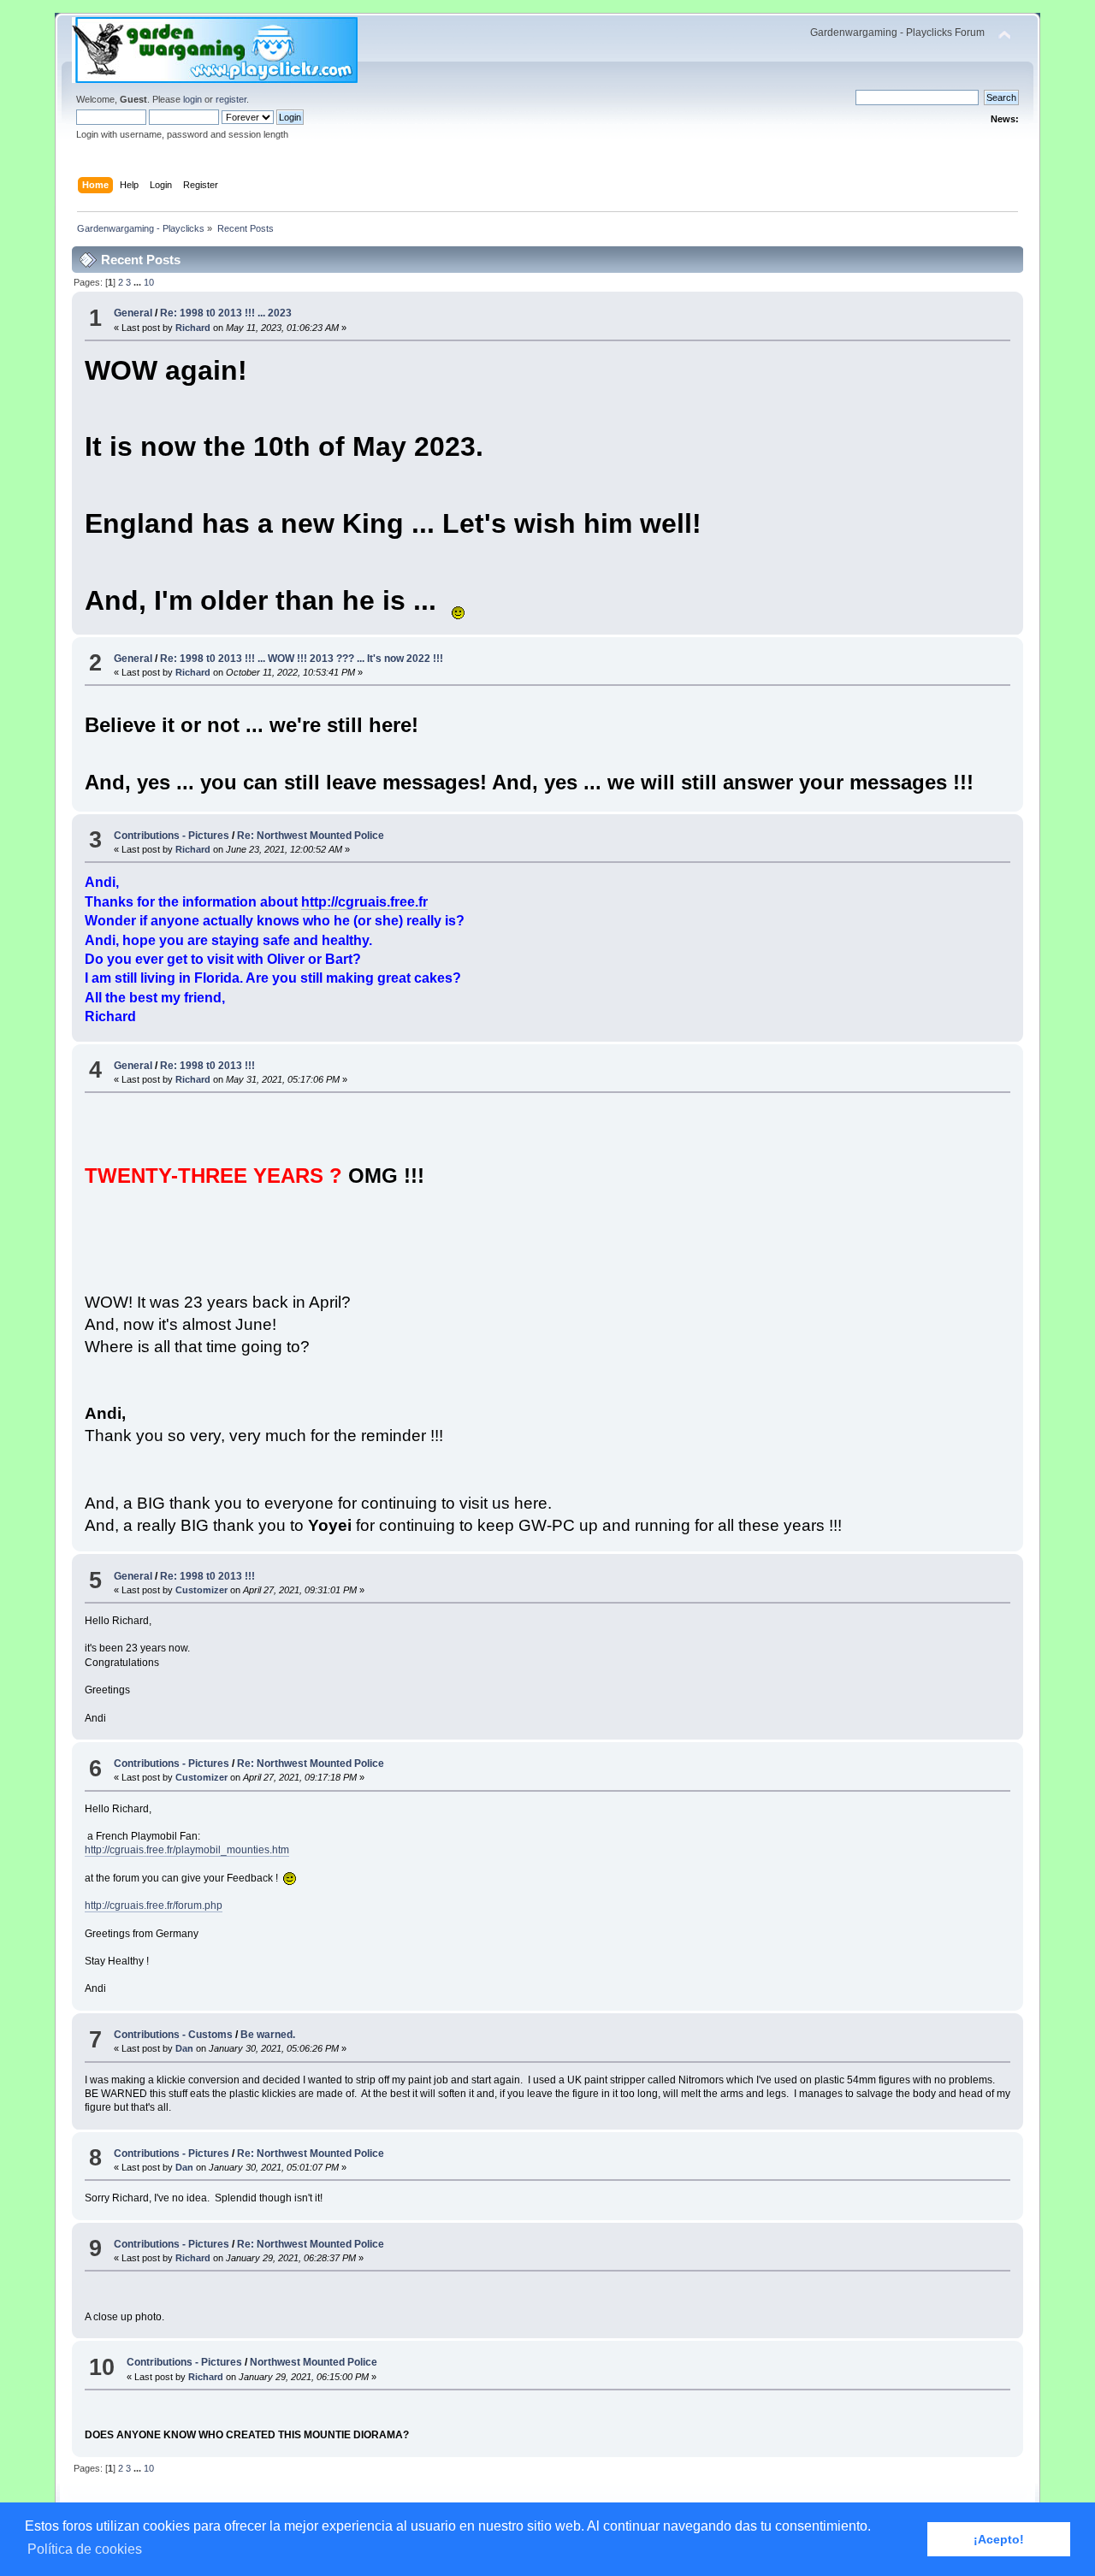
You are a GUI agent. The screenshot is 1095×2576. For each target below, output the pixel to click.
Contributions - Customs (173, 2035)
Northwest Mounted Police (314, 2362)
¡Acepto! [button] (999, 2539)
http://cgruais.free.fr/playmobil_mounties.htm (187, 1850)
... (139, 282)
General (133, 313)
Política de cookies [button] (85, 2549)
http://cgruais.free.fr (364, 902)
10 (149, 282)
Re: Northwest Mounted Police (311, 836)
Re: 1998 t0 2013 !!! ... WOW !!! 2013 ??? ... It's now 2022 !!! (302, 659)
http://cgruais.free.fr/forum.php (154, 1905)
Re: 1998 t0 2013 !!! (207, 1066)
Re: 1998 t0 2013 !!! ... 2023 (226, 313)
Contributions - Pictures (172, 836)
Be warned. (268, 2035)
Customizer (201, 1590)
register (231, 99)
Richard (193, 328)
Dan (184, 2048)
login (192, 99)
